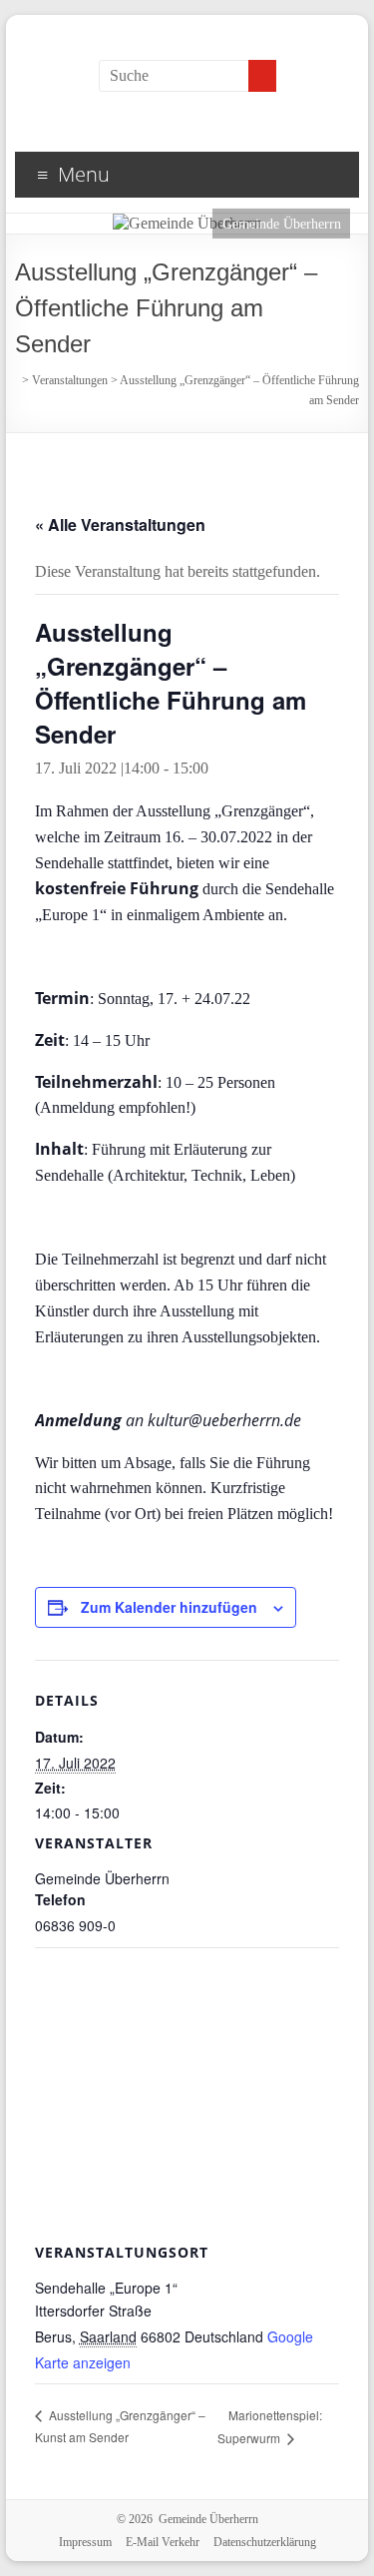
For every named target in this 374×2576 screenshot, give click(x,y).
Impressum (85, 2542)
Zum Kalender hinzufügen (169, 1607)
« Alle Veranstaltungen (120, 524)
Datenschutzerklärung (265, 2542)
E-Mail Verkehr (163, 2542)
